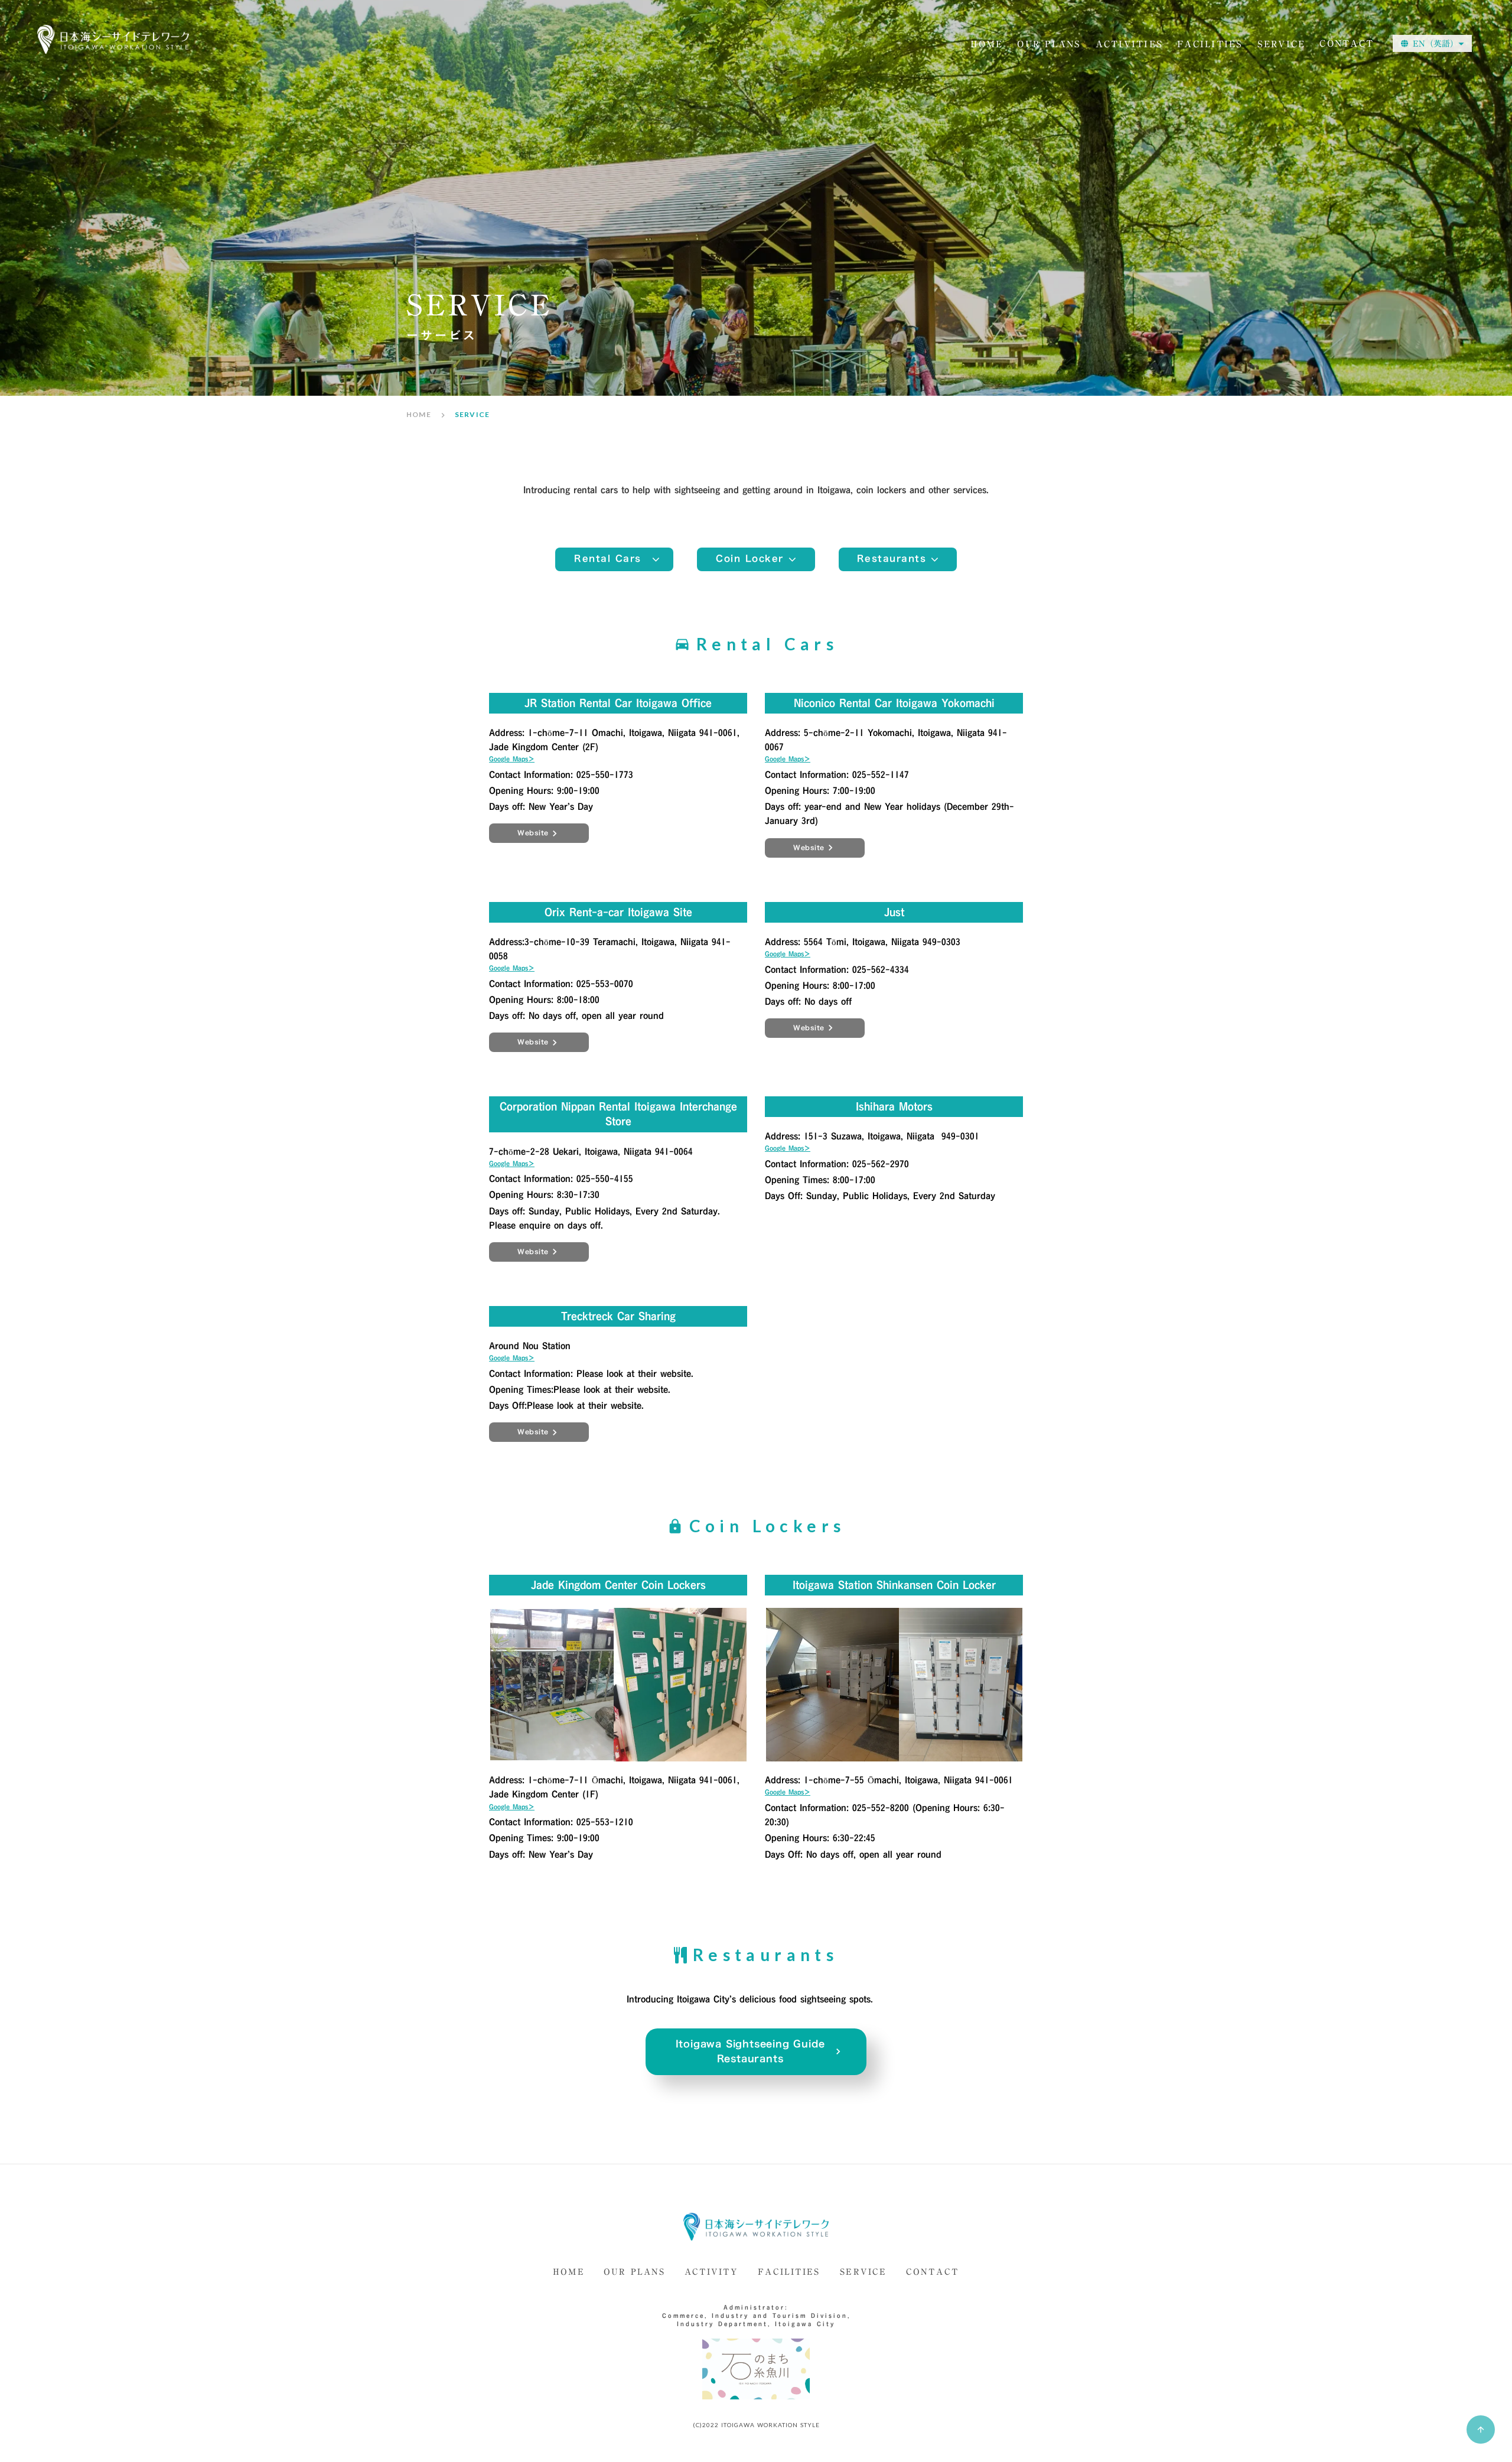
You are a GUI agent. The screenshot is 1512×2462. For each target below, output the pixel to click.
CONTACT (1347, 44)
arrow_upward (1481, 2430)
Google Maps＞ (512, 759)
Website (533, 833)
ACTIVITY (712, 2273)
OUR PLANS (1049, 45)
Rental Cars (608, 558)
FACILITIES (789, 2273)
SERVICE (863, 2273)
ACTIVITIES (1130, 45)
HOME (987, 45)
